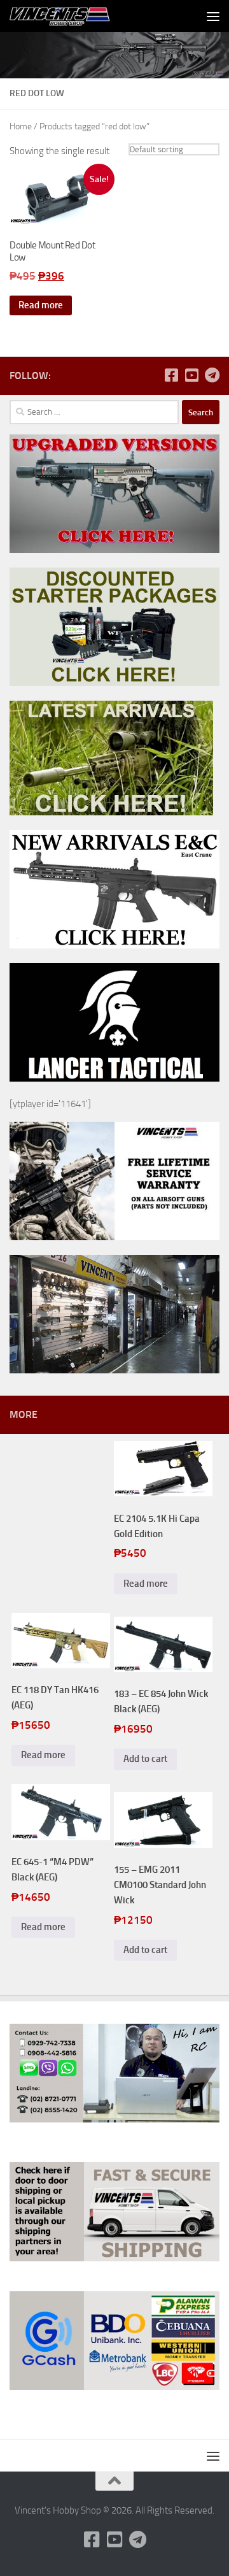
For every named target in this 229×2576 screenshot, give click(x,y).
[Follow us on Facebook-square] (171, 375)
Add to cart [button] (145, 1759)
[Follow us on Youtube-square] (191, 375)
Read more (41, 305)
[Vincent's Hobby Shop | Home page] (79, 16)
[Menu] (213, 16)
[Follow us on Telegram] (212, 375)
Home (21, 126)
